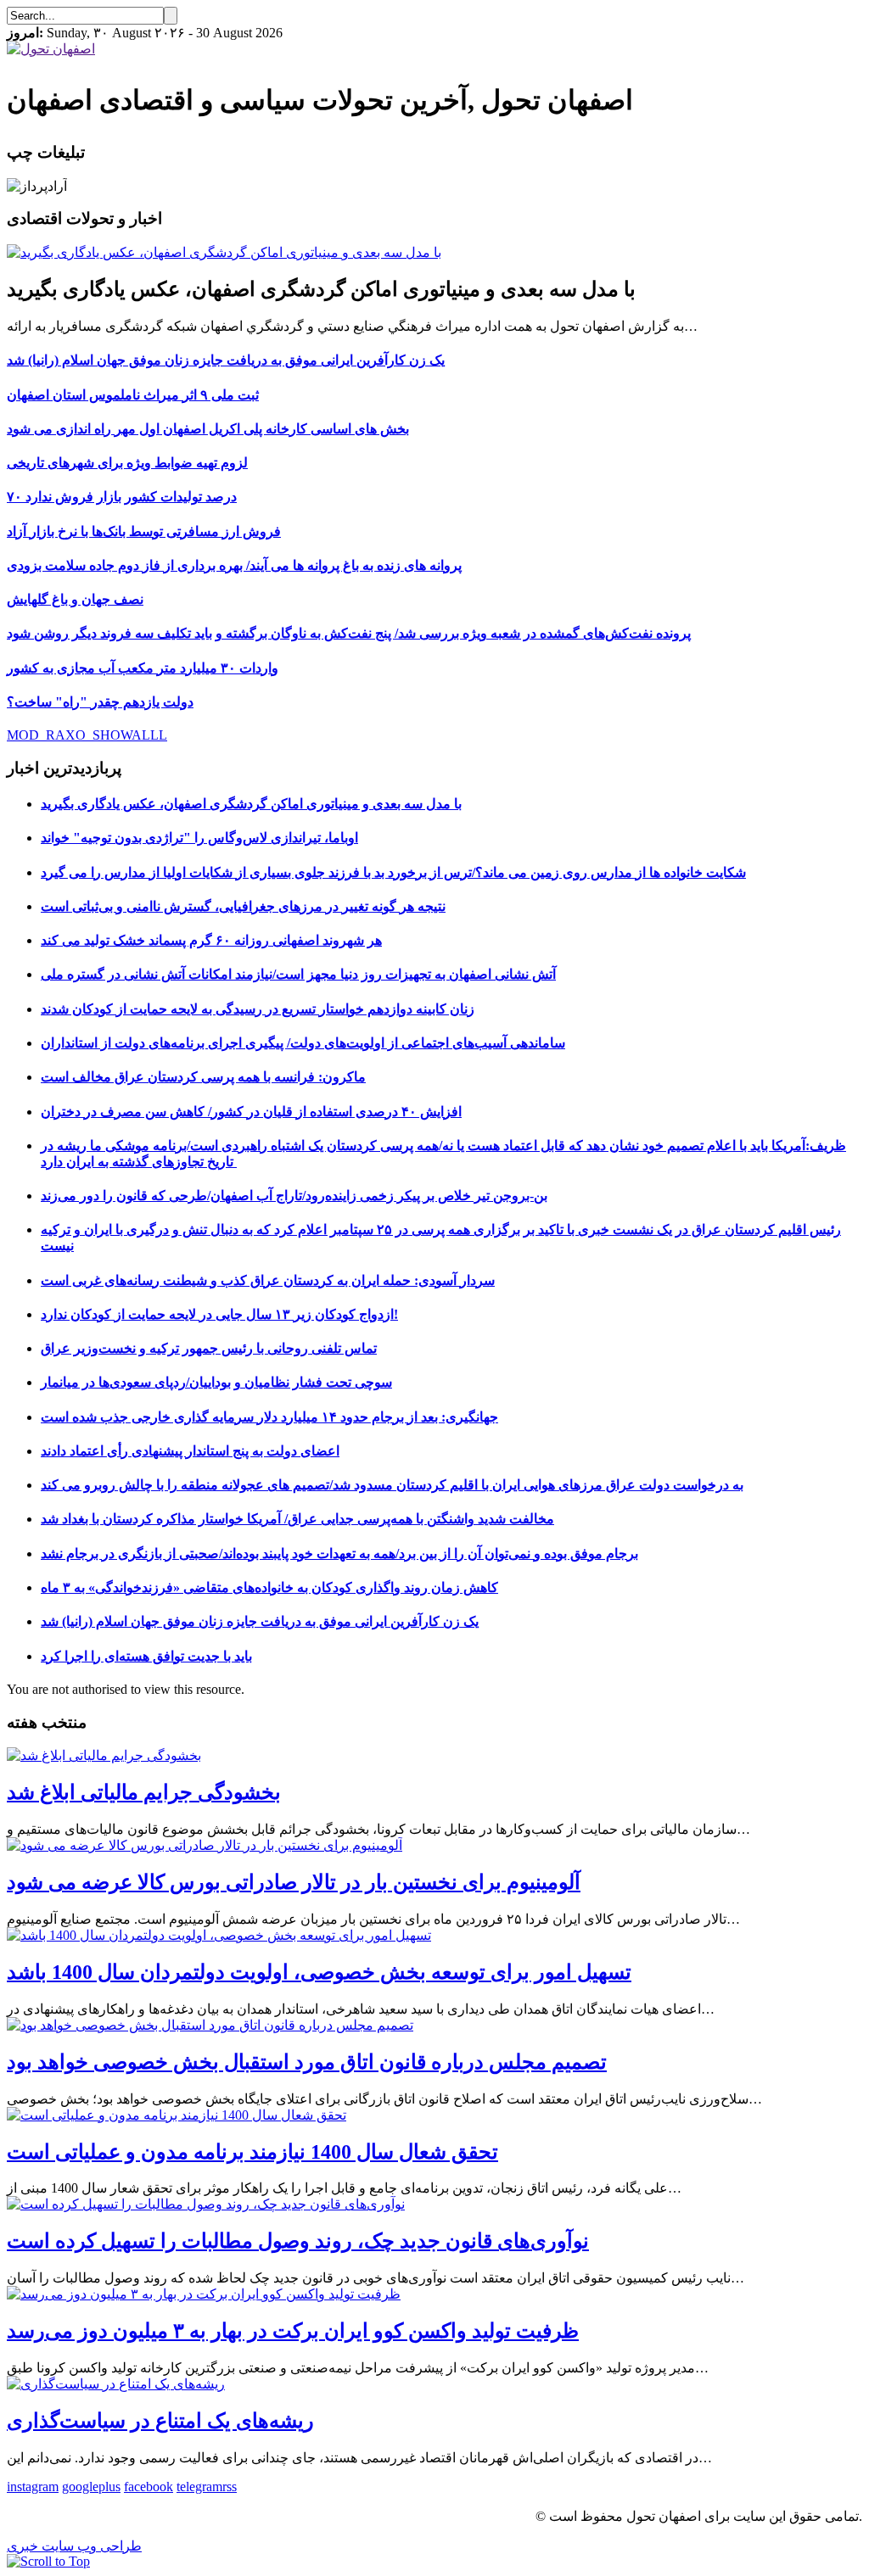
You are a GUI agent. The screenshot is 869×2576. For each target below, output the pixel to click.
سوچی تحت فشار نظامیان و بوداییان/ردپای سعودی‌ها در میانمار (216, 1382)
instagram (33, 2487)
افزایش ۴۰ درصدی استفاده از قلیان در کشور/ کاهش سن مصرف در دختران (251, 1112)
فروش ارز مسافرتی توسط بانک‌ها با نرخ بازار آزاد (144, 531)
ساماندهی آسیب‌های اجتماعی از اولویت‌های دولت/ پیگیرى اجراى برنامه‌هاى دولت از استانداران (303, 1043)
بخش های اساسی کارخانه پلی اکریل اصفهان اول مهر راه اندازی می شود (208, 429)
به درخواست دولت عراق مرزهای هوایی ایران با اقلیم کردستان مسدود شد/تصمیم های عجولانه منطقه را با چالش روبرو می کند (392, 1485)
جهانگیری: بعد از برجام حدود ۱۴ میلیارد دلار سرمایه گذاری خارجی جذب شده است (269, 1417)
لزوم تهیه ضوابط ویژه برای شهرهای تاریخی (127, 463)
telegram (199, 2487)
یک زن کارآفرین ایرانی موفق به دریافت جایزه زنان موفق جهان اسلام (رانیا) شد (226, 360)
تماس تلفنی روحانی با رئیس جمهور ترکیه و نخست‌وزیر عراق (209, 1348)
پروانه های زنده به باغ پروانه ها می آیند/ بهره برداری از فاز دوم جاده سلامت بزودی (234, 565)
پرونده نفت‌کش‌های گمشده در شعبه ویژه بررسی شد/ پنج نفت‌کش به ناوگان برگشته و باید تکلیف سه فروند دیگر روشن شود (349, 633)
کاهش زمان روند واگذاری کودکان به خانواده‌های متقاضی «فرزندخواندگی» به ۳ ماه (269, 1587)
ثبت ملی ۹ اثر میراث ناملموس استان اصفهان (133, 395)
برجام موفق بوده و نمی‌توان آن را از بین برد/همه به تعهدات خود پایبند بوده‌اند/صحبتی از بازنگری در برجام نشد (339, 1553)
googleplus (91, 2487)
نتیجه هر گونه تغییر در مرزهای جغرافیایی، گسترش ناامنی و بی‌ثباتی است (243, 906)
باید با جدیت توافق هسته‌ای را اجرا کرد (146, 1656)
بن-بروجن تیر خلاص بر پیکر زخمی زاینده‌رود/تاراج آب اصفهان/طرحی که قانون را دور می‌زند (294, 1196)
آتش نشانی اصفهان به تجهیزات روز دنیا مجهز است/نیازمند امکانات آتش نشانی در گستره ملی (298, 974)
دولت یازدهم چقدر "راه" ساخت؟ (100, 702)
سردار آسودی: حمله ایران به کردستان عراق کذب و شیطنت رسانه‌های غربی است (268, 1280)
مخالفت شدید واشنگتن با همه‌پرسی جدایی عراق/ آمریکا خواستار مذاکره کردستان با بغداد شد (297, 1519)
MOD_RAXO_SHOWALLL (87, 735)
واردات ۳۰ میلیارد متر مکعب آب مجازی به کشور (143, 668)
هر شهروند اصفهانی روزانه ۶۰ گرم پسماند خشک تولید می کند (211, 940)
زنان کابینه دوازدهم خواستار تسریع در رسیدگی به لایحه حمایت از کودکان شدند (258, 1009)
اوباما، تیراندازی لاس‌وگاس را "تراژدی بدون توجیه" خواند (199, 838)
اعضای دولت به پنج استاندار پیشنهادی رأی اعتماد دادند (190, 1451)
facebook (149, 2487)
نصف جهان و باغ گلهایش (75, 599)
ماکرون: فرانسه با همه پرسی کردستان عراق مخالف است (203, 1077)
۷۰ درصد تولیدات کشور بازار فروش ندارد (122, 497)
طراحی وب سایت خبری (74, 2546)
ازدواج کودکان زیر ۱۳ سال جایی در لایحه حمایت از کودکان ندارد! (219, 1314)
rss (230, 2487)
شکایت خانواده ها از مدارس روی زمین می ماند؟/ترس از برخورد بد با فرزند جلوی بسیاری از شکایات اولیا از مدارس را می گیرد (393, 872)
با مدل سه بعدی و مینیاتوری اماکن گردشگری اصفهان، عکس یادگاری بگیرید (251, 804)
